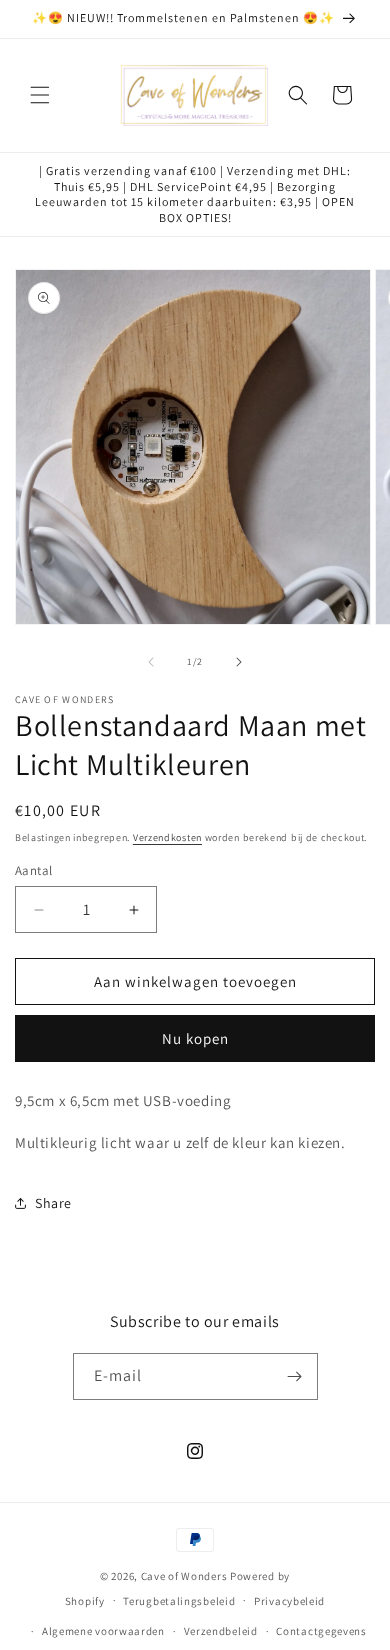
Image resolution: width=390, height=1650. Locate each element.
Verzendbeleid (221, 1631)
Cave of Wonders (184, 1576)
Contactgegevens (321, 1631)
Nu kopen (195, 1038)
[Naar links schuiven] (151, 662)
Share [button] (53, 1203)
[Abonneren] (295, 1376)
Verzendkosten (167, 837)
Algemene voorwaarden (103, 1631)
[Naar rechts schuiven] (239, 662)
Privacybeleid (289, 1601)
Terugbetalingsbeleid (179, 1601)
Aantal (33, 870)
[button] (40, 95)
